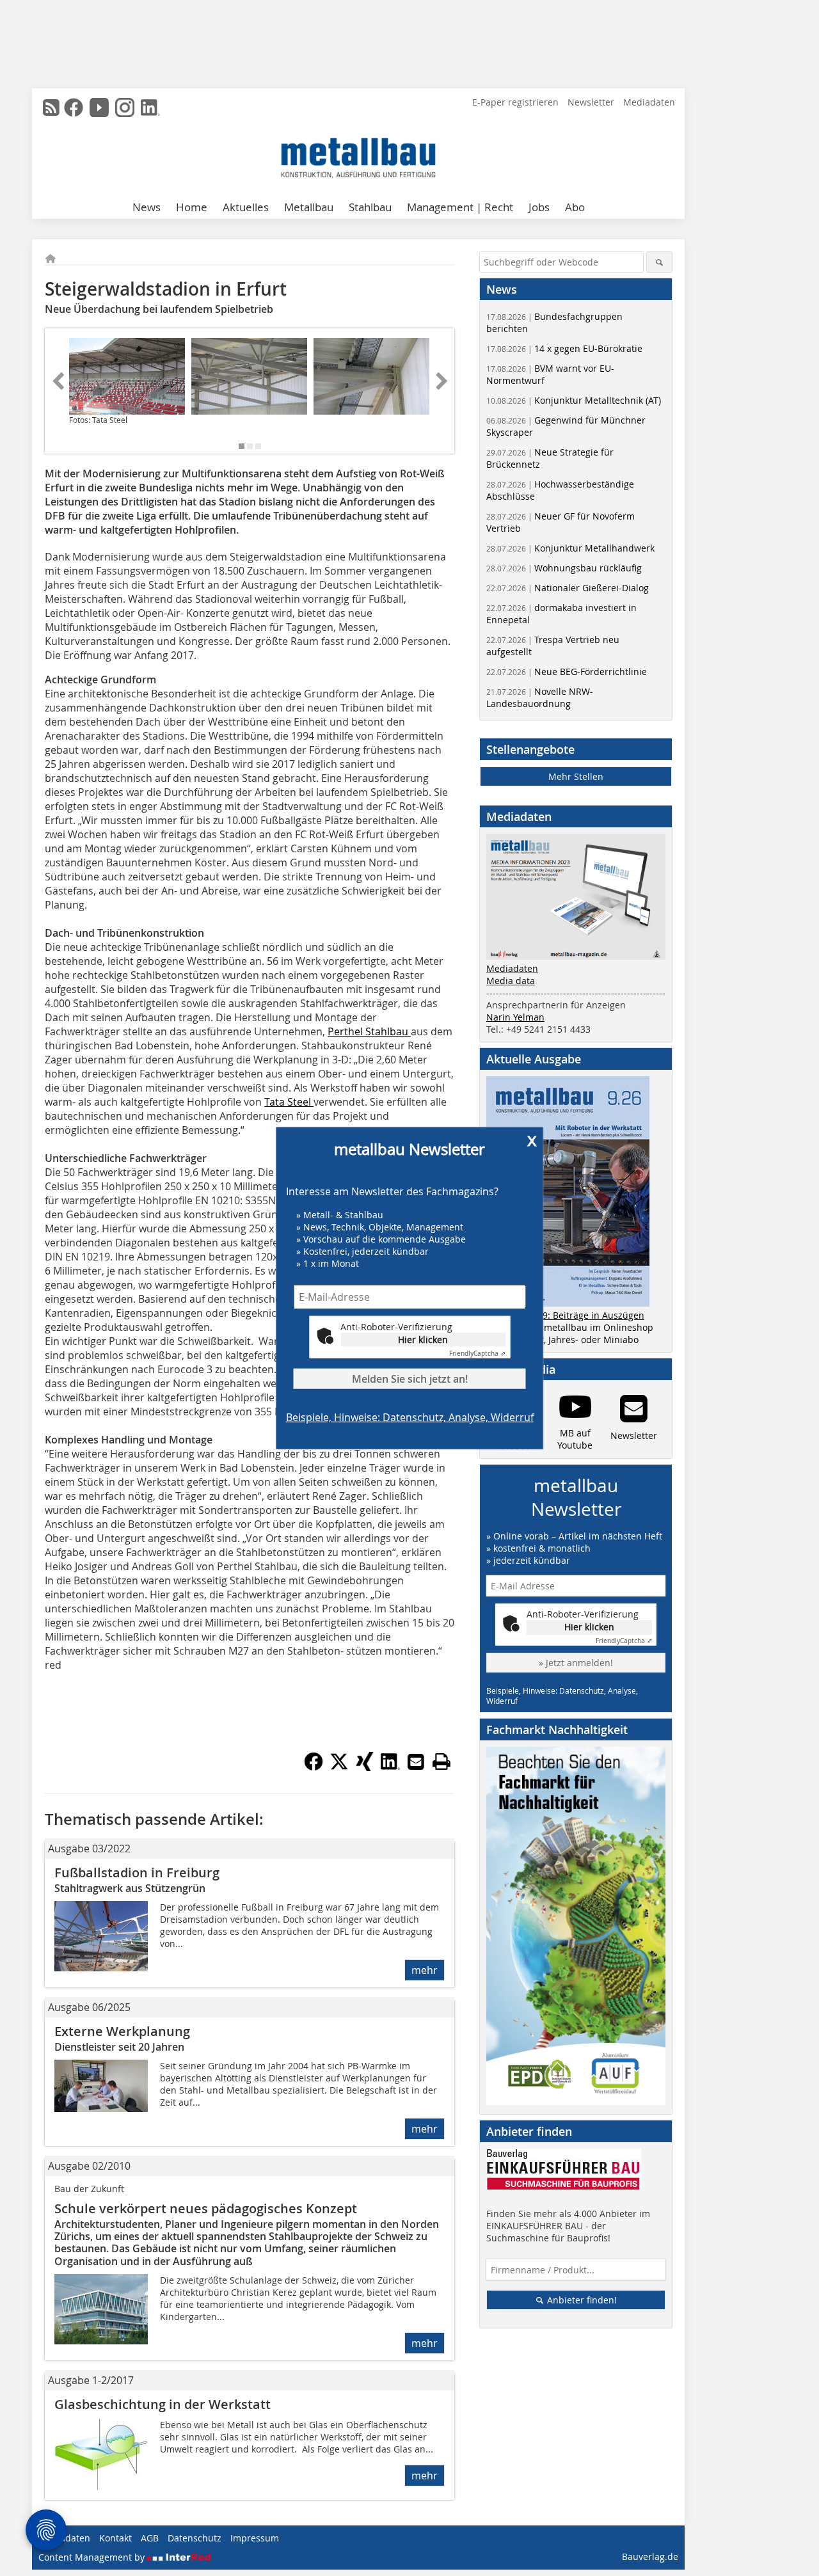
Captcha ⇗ (477, 1353)
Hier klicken (423, 1339)
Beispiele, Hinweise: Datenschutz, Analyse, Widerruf (410, 1417)
